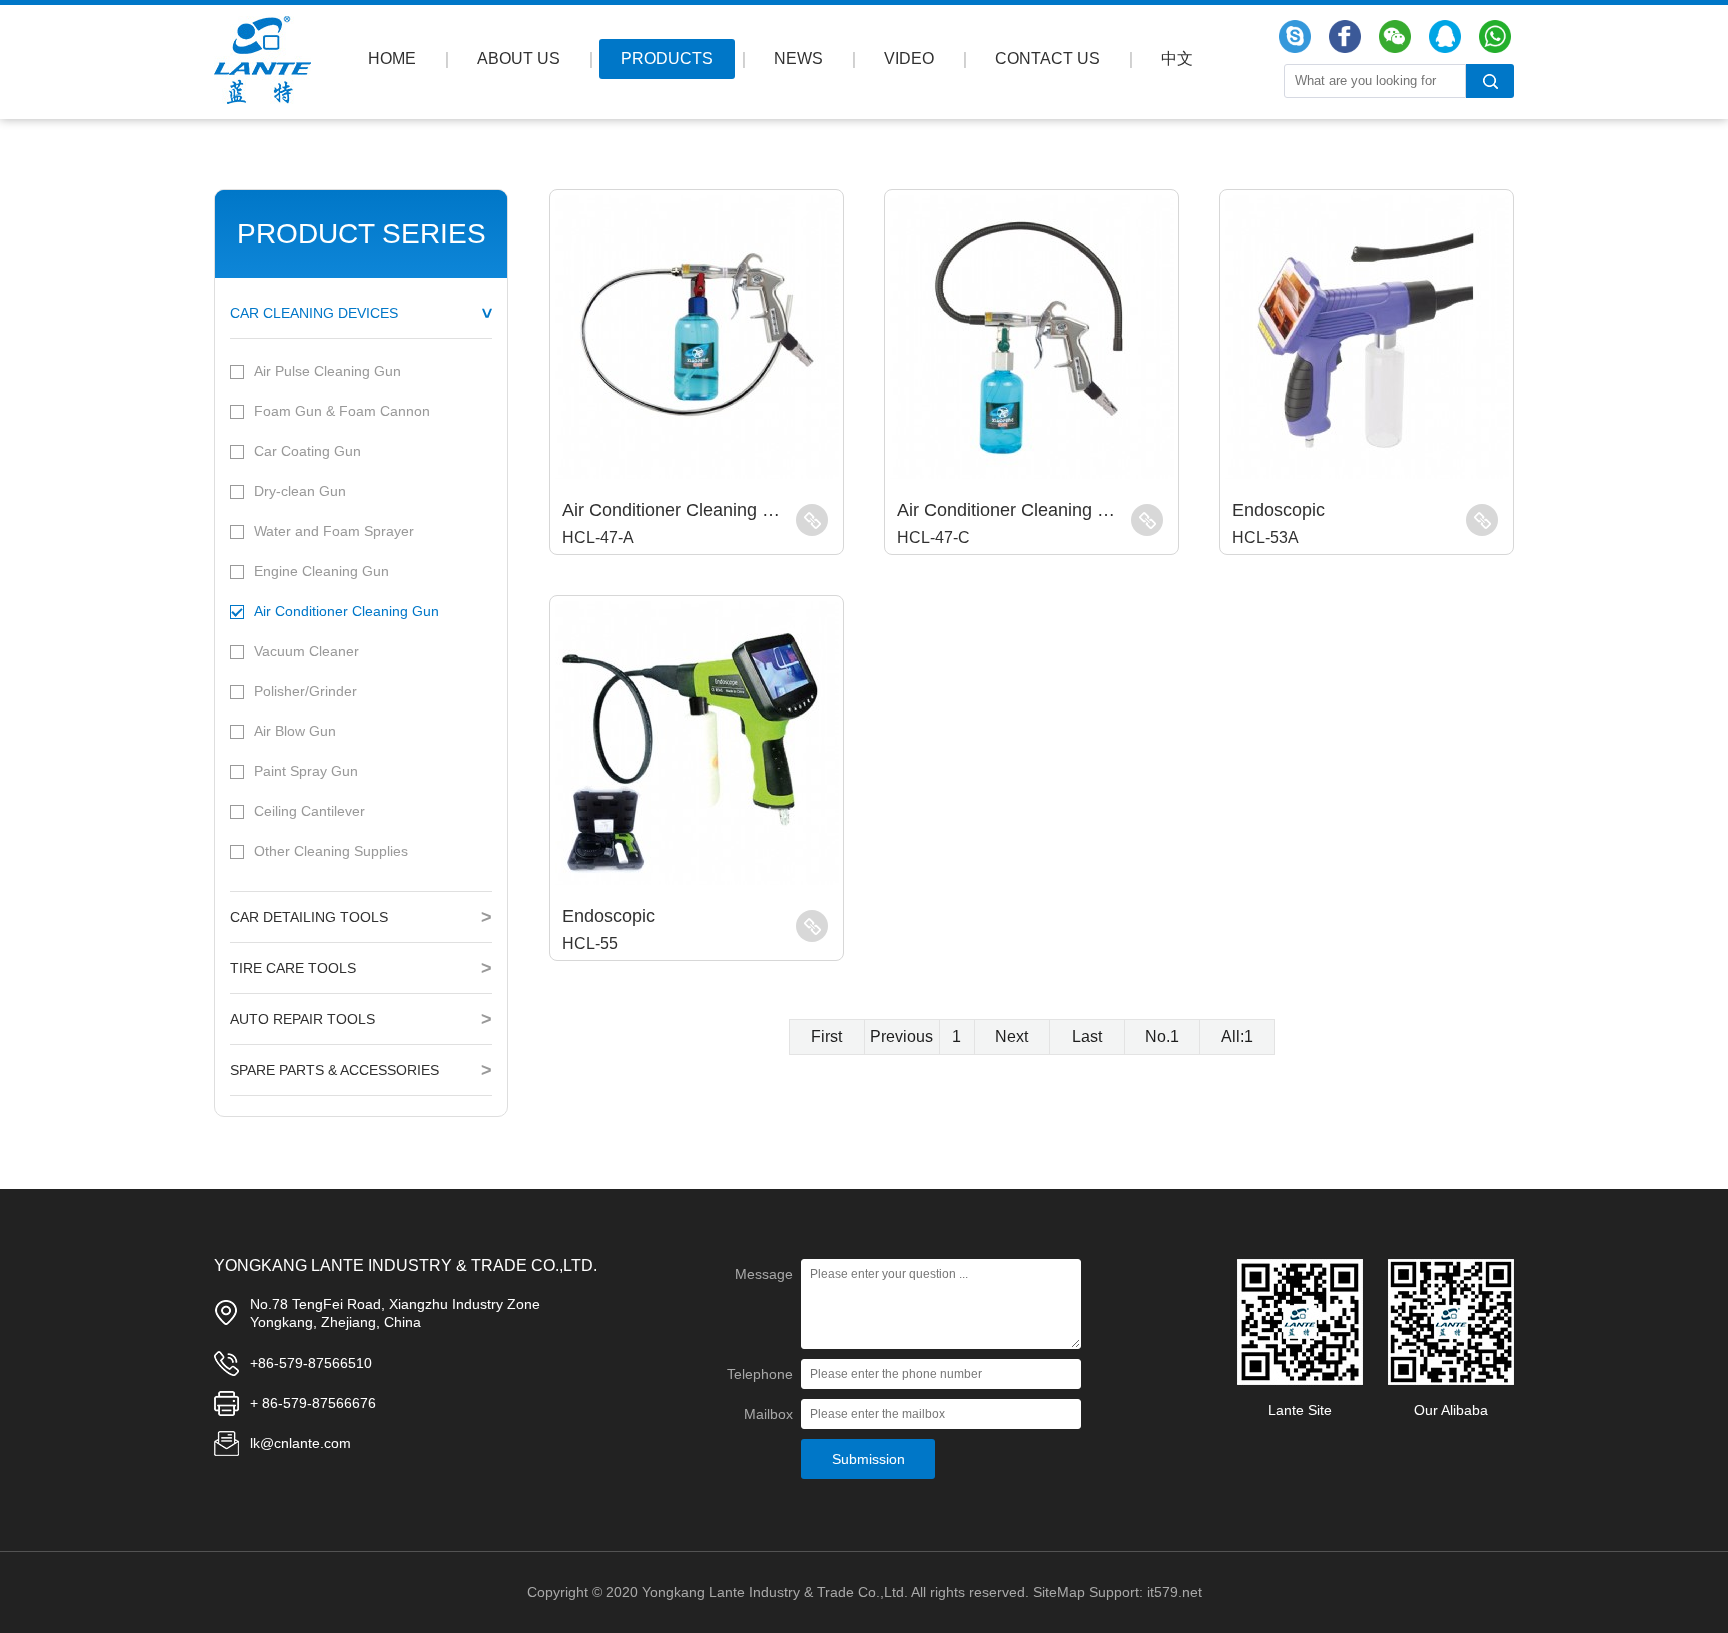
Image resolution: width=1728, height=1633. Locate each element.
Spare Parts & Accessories (334, 1070)
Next (1011, 1036)
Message (764, 1274)
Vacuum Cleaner (306, 651)
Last (1087, 1036)
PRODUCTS (667, 58)
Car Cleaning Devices (314, 313)
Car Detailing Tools (309, 917)
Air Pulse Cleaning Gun (327, 371)
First (826, 1036)
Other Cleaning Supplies (331, 851)
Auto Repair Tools (302, 1019)
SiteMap (1059, 1592)
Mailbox (768, 1414)
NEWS (798, 58)
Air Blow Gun (295, 731)
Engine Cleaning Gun (321, 571)
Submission (868, 1459)
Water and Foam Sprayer (334, 531)
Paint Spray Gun (306, 771)
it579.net (1174, 1592)
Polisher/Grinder (305, 691)
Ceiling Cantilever (309, 811)
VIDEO (909, 58)
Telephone (760, 1374)
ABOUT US (518, 58)
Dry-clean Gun (300, 491)
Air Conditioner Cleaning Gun (346, 611)
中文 (1177, 58)
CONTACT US (1047, 58)
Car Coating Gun (307, 451)
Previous (901, 1036)
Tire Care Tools (293, 968)
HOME (392, 58)
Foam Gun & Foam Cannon (342, 411)
